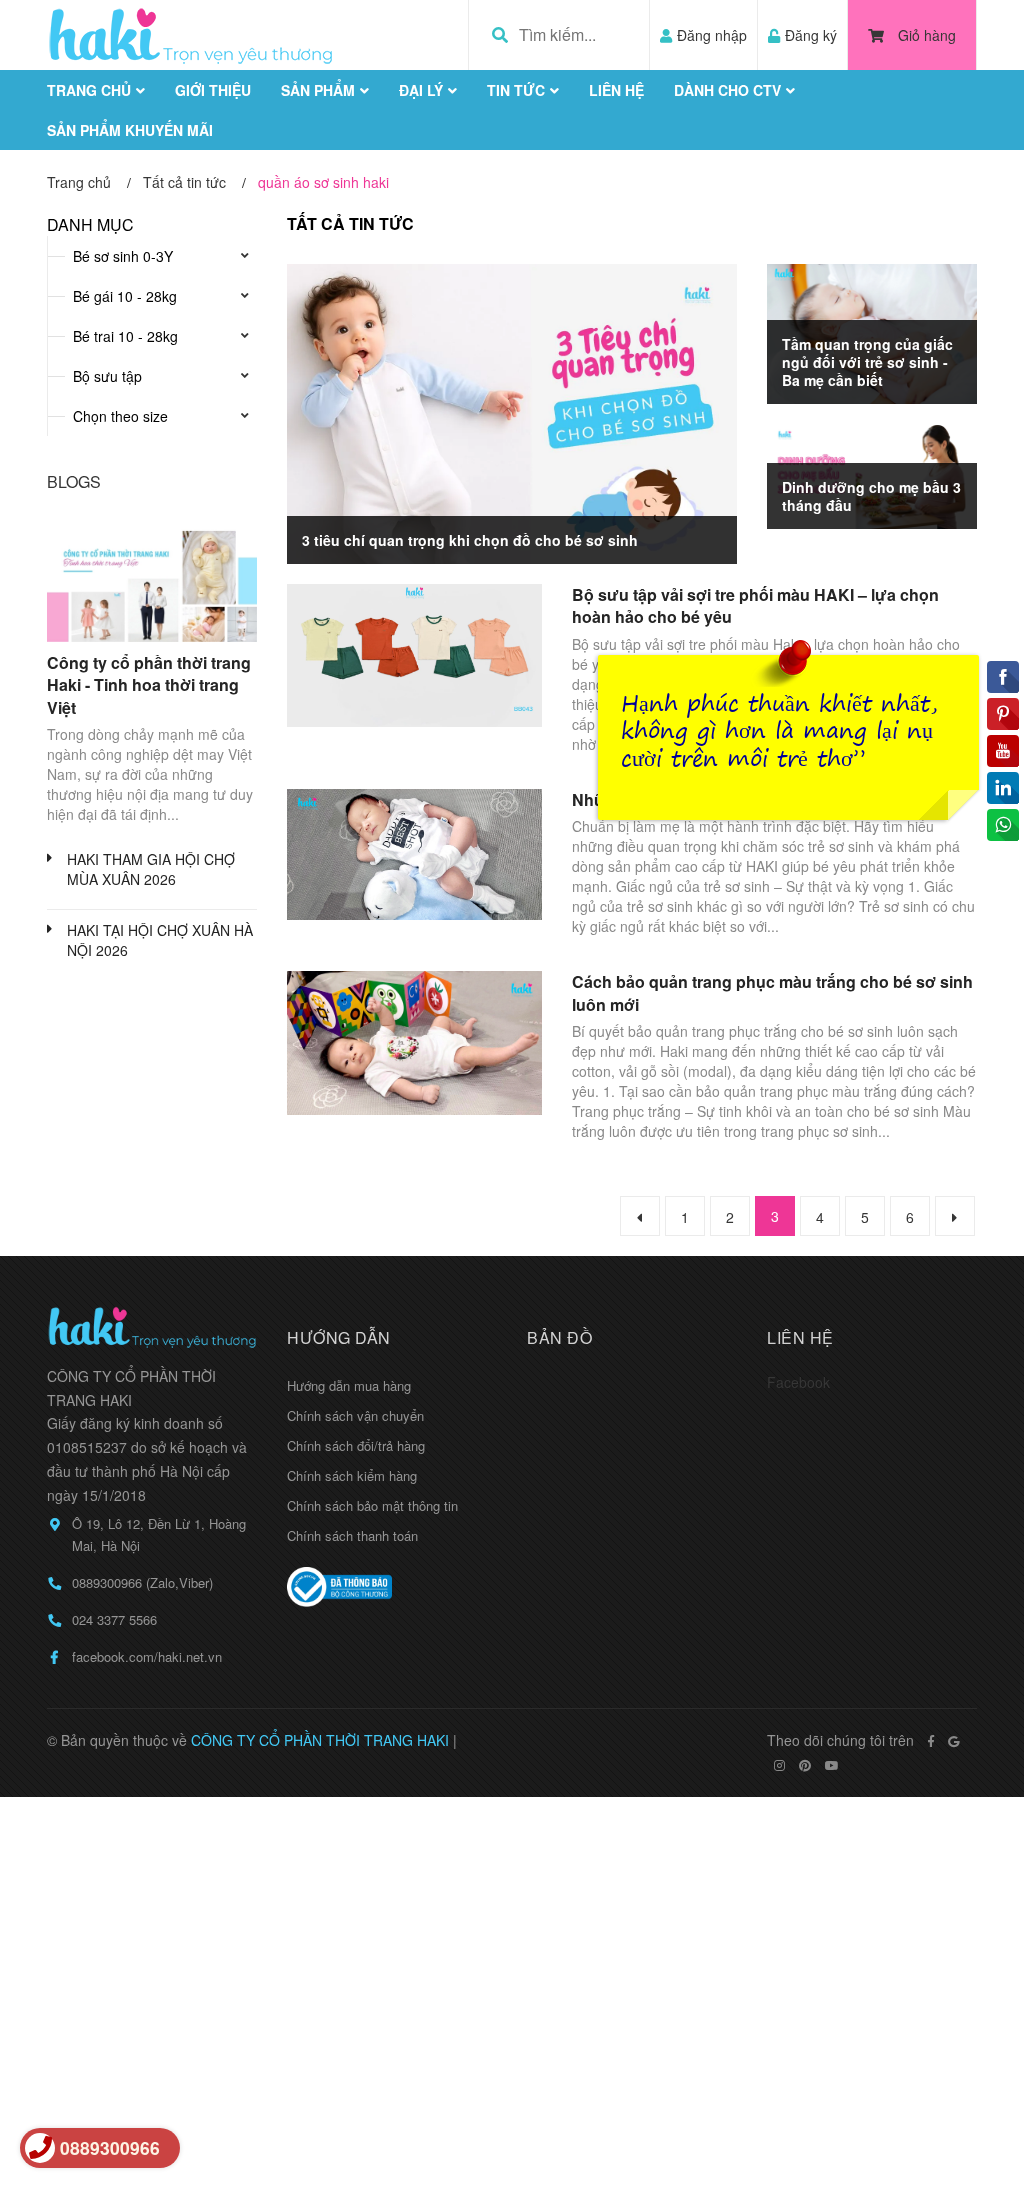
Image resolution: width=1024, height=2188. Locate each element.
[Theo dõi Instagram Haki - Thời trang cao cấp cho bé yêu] (779, 1765)
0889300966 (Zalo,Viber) (142, 1582)
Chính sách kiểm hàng (352, 1475)
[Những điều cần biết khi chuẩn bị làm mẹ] (414, 854)
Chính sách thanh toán (352, 1535)
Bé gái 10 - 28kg (125, 296)
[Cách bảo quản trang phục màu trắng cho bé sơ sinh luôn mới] (414, 1042)
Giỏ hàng (927, 35)
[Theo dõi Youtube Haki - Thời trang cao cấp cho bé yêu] (832, 1765)
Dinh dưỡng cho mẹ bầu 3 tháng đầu (871, 496)
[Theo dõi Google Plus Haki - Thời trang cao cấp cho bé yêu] (953, 1741)
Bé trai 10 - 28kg (125, 336)
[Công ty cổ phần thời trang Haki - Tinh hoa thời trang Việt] (152, 583)
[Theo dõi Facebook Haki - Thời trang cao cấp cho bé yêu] (931, 1741)
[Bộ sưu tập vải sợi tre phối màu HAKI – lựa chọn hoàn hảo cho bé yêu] (414, 655)
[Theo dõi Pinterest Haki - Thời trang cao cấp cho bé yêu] (805, 1765)
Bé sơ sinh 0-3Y (123, 256)
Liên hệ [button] (800, 1337)
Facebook (798, 1382)
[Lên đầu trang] (969, 2090)
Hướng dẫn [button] (339, 1337)
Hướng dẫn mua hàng (349, 1385)
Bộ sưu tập (107, 376)
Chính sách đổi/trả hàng (356, 1445)
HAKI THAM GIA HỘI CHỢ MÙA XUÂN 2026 (151, 869)
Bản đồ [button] (559, 1337)
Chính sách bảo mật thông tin (372, 1505)
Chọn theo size (120, 416)
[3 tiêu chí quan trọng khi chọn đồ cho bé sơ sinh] (512, 414)
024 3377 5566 (114, 1619)
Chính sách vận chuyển (355, 1415)
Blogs (74, 481)
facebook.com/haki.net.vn (147, 1656)
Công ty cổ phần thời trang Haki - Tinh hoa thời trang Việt (149, 685)
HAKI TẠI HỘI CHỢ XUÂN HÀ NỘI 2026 (160, 940)
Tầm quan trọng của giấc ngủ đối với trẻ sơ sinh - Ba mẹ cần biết (867, 362)
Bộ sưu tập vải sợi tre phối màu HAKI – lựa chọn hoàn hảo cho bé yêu (755, 605)
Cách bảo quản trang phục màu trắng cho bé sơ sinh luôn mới (772, 992)
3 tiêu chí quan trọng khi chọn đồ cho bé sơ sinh (470, 540)
